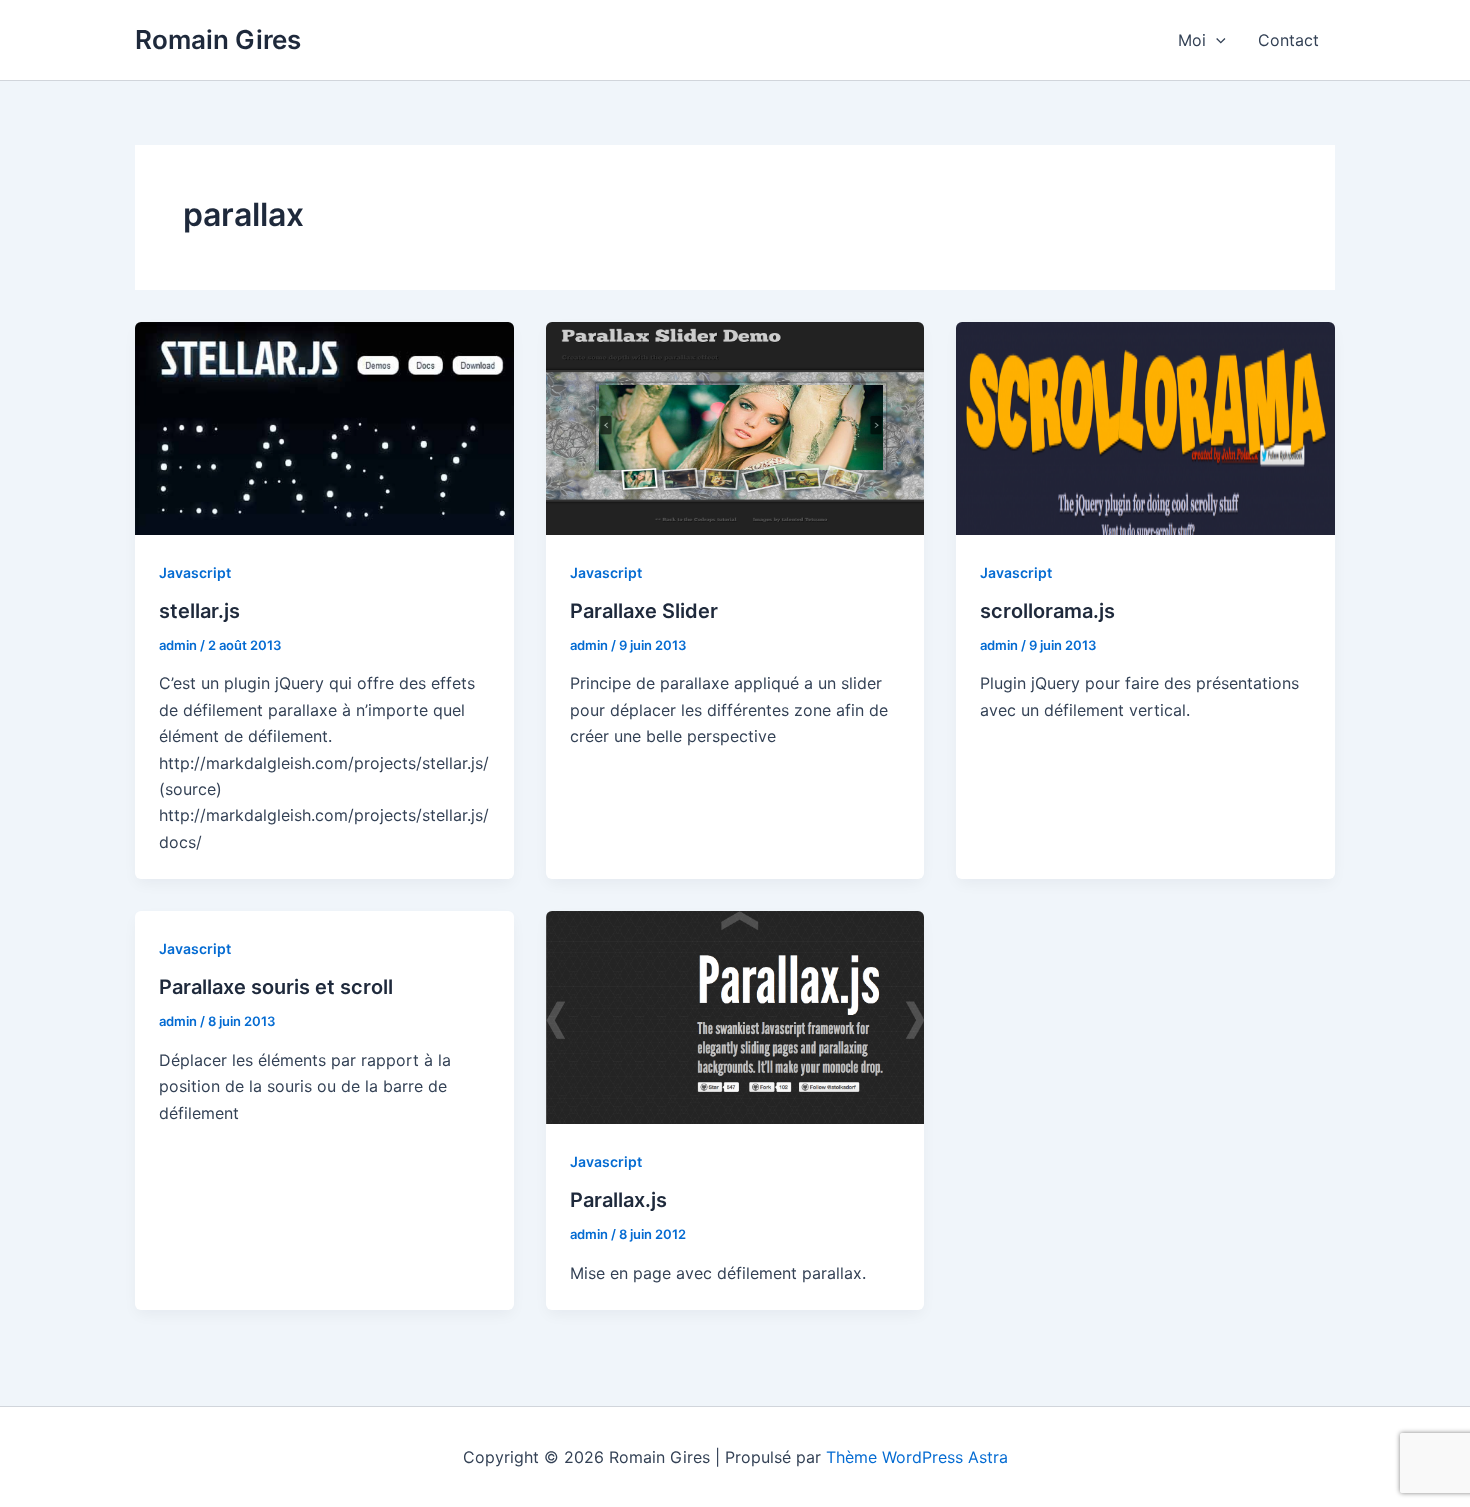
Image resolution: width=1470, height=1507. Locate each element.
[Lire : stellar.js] (324, 427)
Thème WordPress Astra (917, 1457)
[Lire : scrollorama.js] (1145, 427)
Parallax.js (618, 1200)
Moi (1192, 40)
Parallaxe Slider (644, 611)
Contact (1288, 40)
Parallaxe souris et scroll (276, 987)
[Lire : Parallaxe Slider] (735, 427)
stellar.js (199, 611)
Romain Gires (218, 39)
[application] (1216, 40)
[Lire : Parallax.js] (735, 1016)
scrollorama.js (1047, 611)
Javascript (195, 572)
